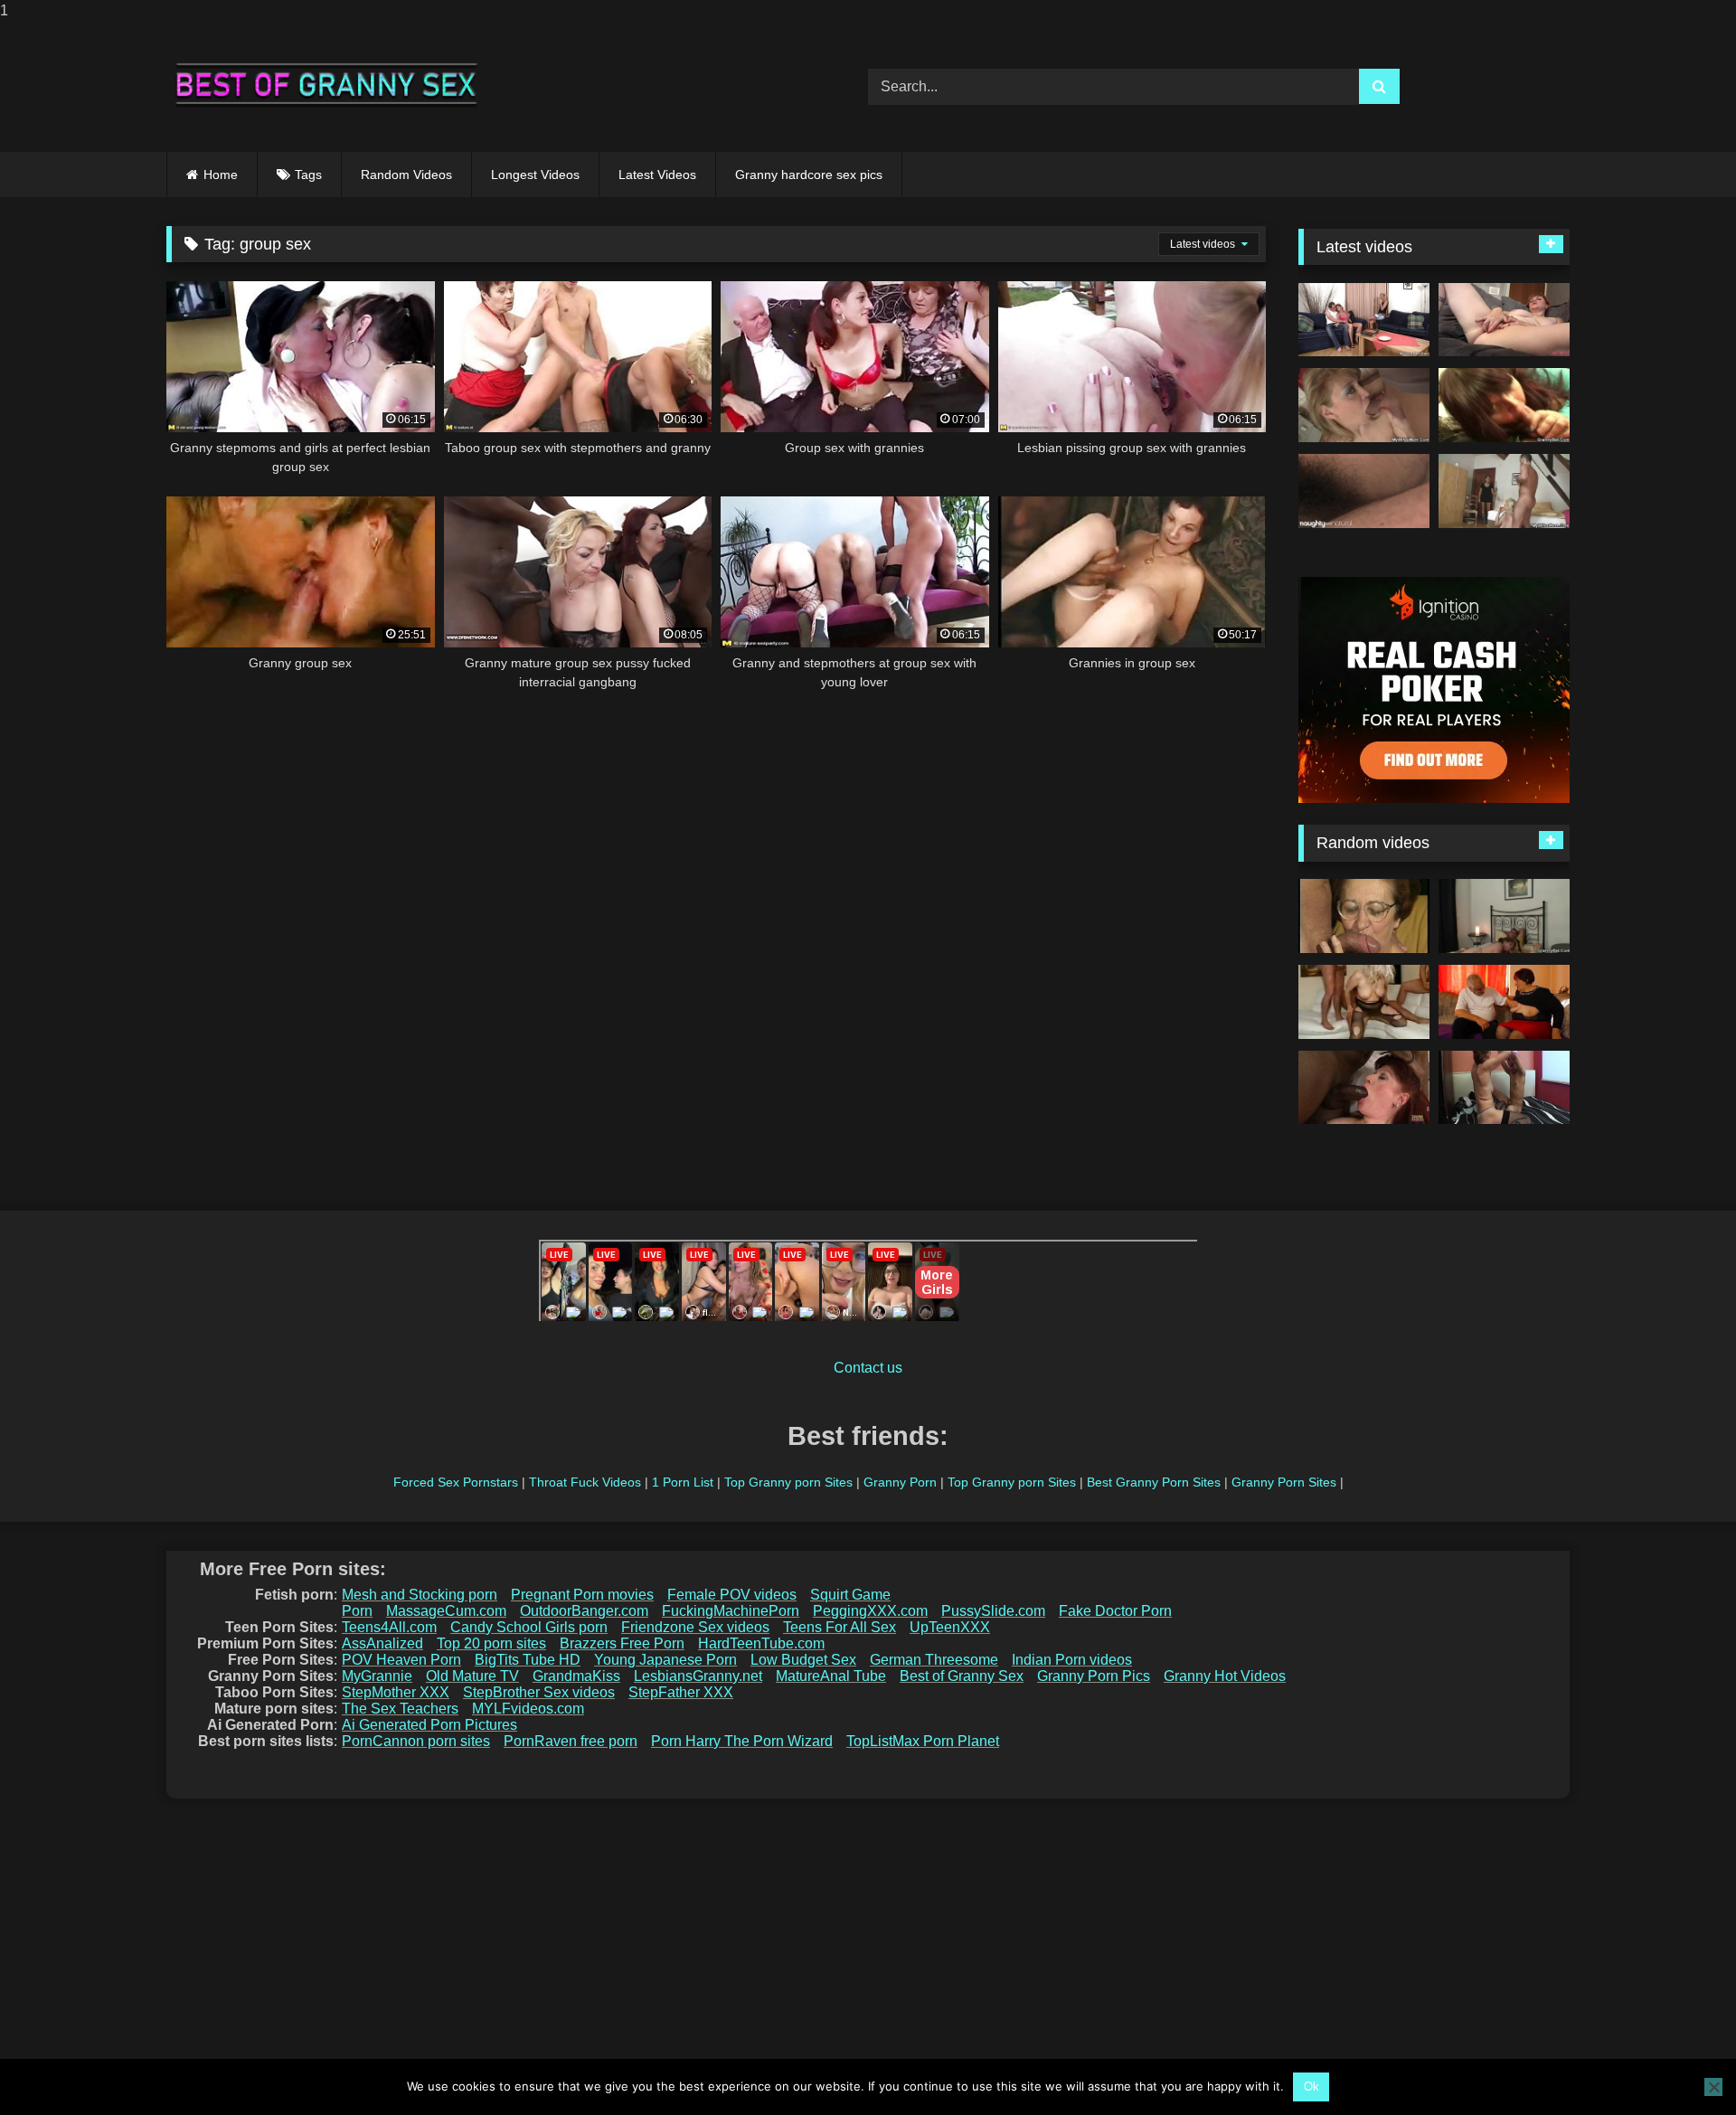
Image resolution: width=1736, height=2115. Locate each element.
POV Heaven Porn (401, 1660)
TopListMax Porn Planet (923, 1741)
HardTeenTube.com (761, 1643)
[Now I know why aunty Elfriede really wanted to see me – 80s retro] (1364, 916)
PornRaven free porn (571, 1741)
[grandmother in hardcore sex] (1504, 1088)
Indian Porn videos (1072, 1660)
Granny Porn (900, 1482)
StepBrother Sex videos (539, 1692)
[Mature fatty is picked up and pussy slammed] (1504, 405)
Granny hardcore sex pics (809, 175)
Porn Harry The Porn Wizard (742, 1741)
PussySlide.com (993, 1611)
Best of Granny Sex (962, 1676)
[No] (1713, 2087)
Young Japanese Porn (665, 1660)
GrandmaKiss (576, 1676)
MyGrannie (377, 1676)
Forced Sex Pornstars (456, 1482)
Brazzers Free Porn (622, 1643)
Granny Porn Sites (1284, 1482)
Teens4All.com (389, 1627)
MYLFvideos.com (528, 1709)
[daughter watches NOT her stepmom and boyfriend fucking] (1364, 320)
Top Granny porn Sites (788, 1482)
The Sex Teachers (400, 1709)
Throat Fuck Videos (585, 1482)
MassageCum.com (446, 1611)
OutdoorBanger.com (584, 1611)
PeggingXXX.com (870, 1611)
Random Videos (406, 175)
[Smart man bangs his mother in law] (1364, 405)
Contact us (868, 1368)
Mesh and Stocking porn (420, 1595)
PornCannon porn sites (416, 1741)
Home (221, 175)
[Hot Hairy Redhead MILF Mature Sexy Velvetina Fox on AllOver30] (1504, 320)
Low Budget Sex (803, 1660)
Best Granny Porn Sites (1154, 1482)
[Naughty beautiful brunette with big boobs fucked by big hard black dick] (1364, 1088)
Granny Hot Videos (1225, 1676)
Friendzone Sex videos (695, 1627)
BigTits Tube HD (528, 1660)
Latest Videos (657, 175)
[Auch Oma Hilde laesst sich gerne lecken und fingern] (1504, 1002)
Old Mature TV (472, 1676)
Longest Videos (535, 175)
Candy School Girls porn (529, 1627)
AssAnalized (382, 1643)
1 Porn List (683, 1482)
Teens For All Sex (840, 1627)
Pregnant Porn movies (582, 1595)
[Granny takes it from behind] (1504, 916)
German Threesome (934, 1660)
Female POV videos (732, 1595)
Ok (1311, 2087)
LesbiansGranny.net (698, 1676)
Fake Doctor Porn (1115, 1611)
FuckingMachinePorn (731, 1611)
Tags (308, 175)
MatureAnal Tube (831, 1676)
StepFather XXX (681, 1692)
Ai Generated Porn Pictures (429, 1725)
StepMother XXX (396, 1692)
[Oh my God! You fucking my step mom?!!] (1504, 491)
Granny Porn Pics (1094, 1676)
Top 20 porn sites (491, 1643)
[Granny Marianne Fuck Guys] (1364, 1002)
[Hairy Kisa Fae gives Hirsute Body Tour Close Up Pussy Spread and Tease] (1364, 491)
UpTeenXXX (950, 1627)
